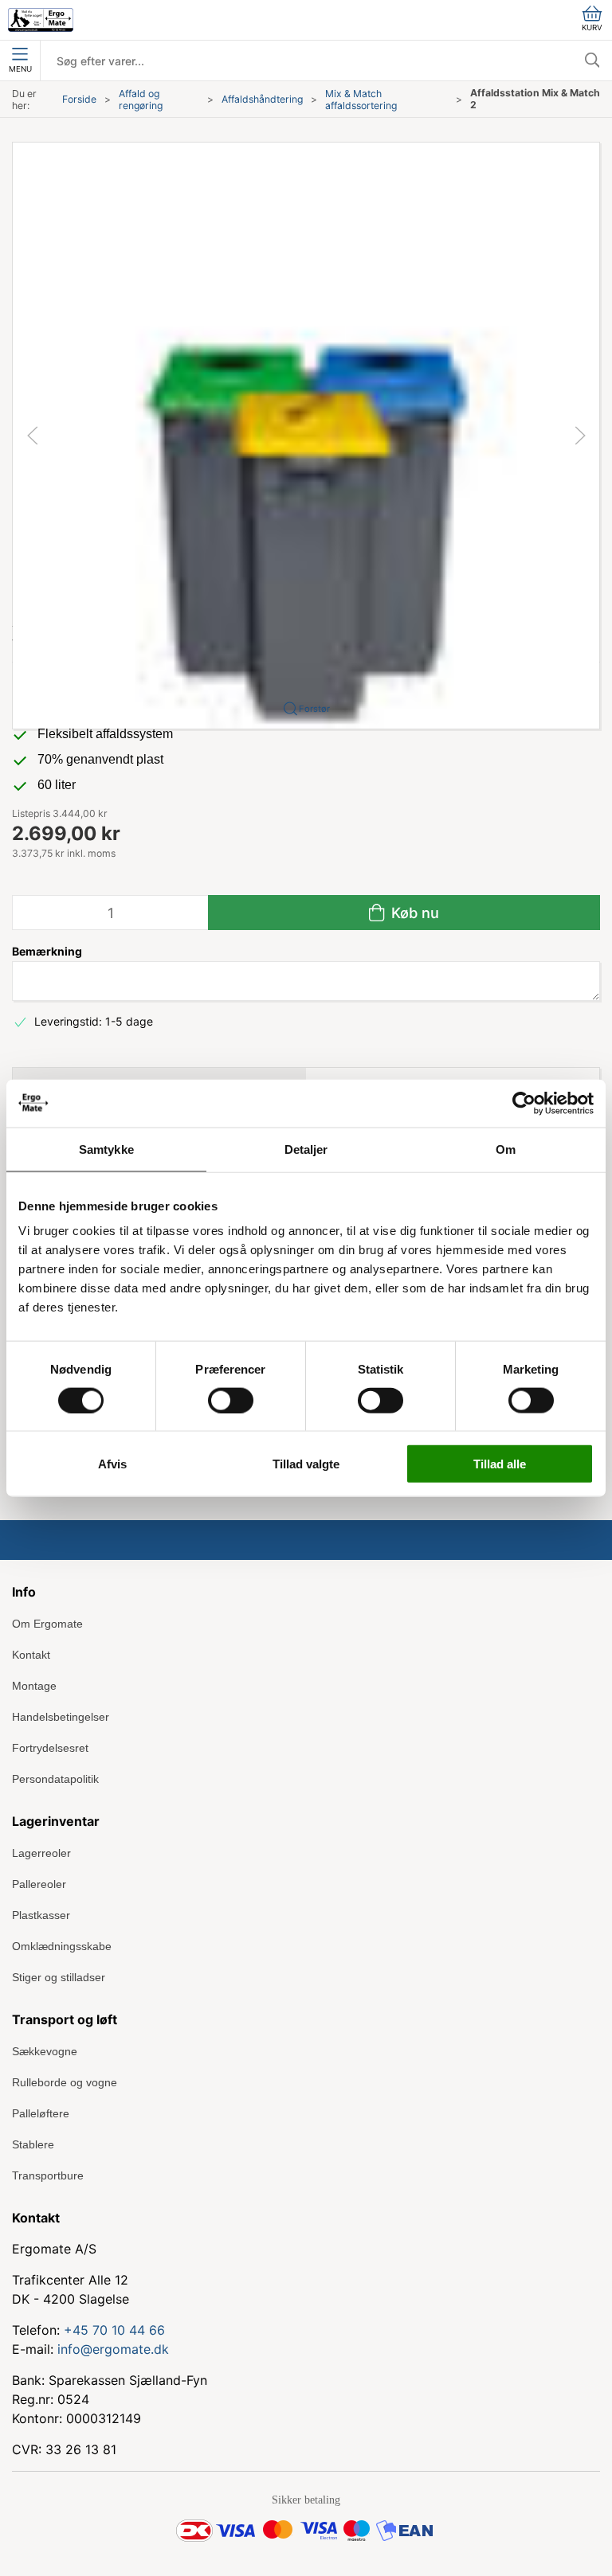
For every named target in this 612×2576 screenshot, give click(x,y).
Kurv (592, 27)
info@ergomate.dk (113, 2349)
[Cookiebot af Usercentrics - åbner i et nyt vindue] (524, 1103)
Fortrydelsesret (50, 1748)
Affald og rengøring (141, 100)
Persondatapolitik (55, 1779)
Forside (79, 99)
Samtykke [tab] (106, 1149)
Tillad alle (500, 1464)
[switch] (231, 1400)
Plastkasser (41, 1915)
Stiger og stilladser (59, 1977)
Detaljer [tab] (306, 1149)
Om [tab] (506, 1149)
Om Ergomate (47, 1624)
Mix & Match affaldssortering (361, 100)
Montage (34, 1686)
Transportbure (48, 2175)
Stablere (33, 2144)
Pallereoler (39, 1884)
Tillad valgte (306, 1464)
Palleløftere (41, 2113)
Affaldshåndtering (262, 99)
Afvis (112, 1464)
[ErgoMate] (41, 20)
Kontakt (31, 1655)
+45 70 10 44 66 (114, 2330)
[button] (306, 434)
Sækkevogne (45, 2051)
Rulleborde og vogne (65, 2082)
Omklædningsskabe (62, 1946)
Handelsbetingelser (61, 1717)
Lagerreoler (41, 1853)
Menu (20, 69)
